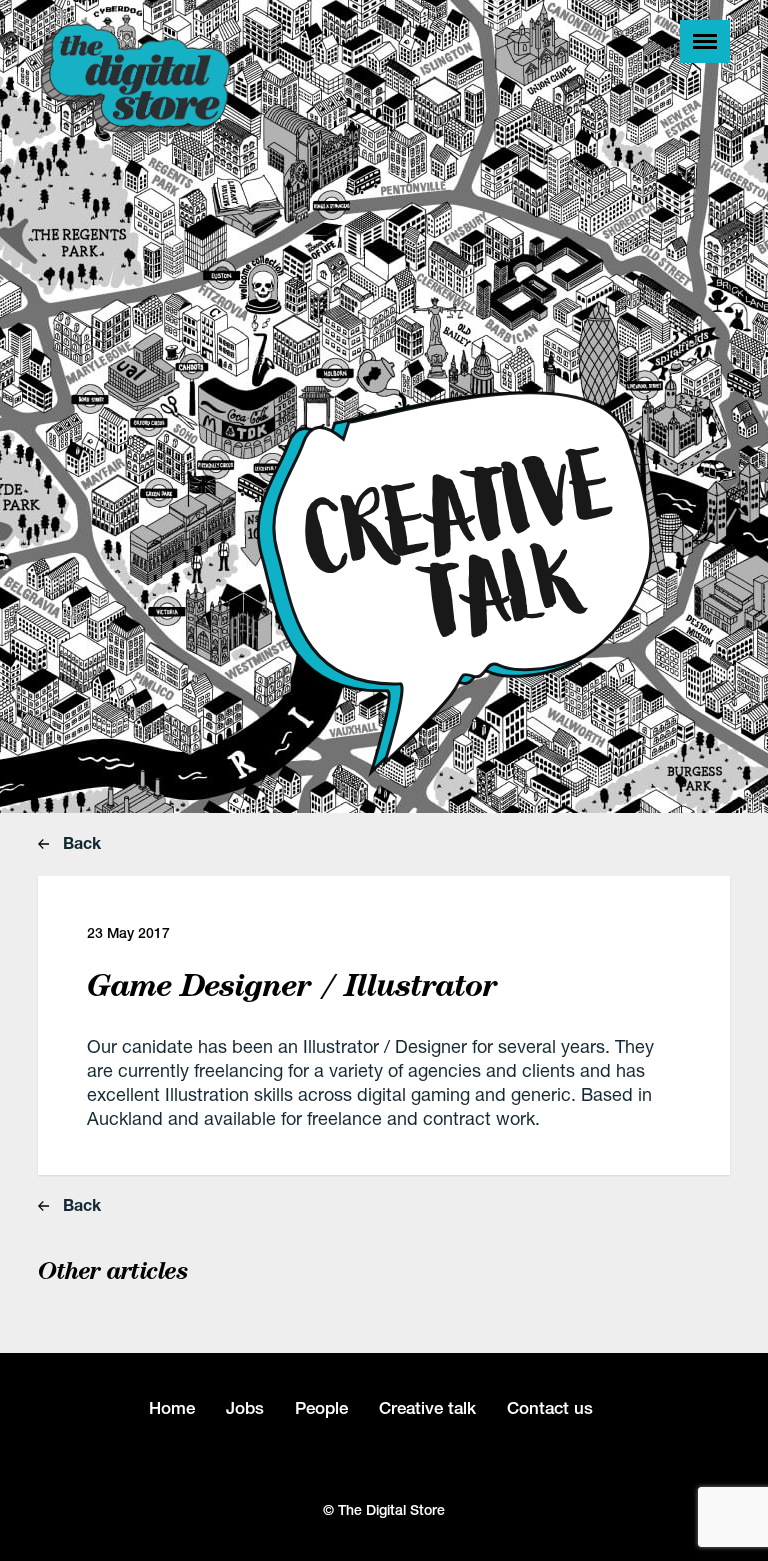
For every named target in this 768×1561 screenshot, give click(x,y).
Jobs (245, 1408)
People (321, 1408)
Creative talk (427, 1408)
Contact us (550, 1408)
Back (80, 842)
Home (172, 1408)
